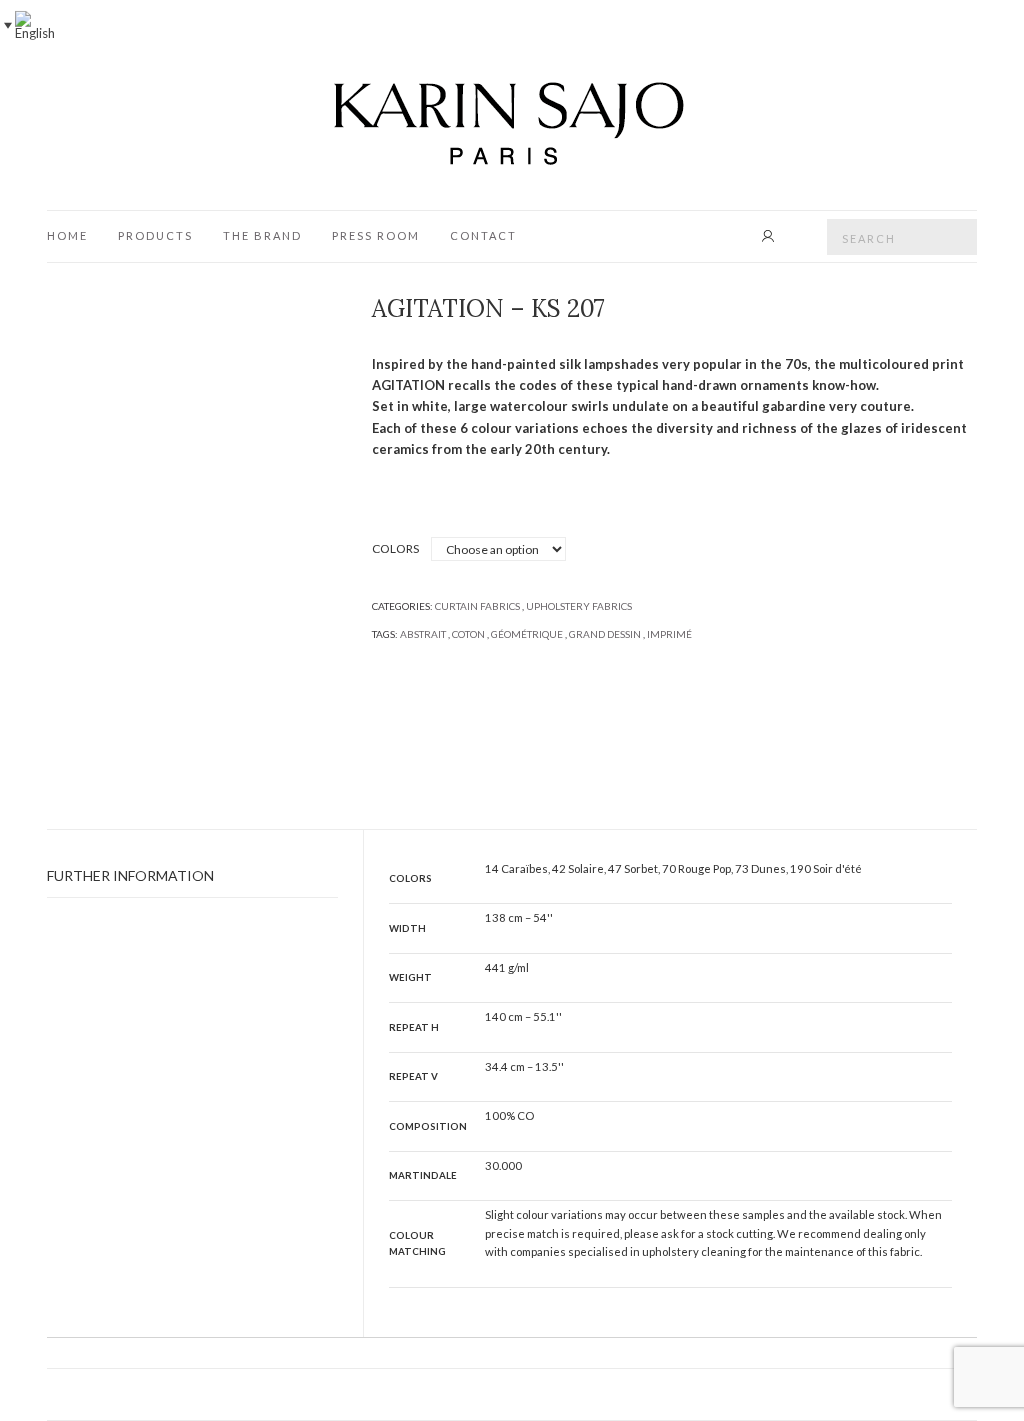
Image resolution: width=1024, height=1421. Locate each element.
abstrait (423, 634)
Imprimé (669, 634)
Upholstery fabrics (579, 606)
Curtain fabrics (477, 606)
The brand (262, 235)
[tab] (192, 876)
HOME (67, 235)
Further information (130, 875)
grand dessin (605, 634)
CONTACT (483, 235)
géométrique (527, 634)
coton (468, 634)
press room (376, 235)
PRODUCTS (155, 235)
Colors (395, 548)
